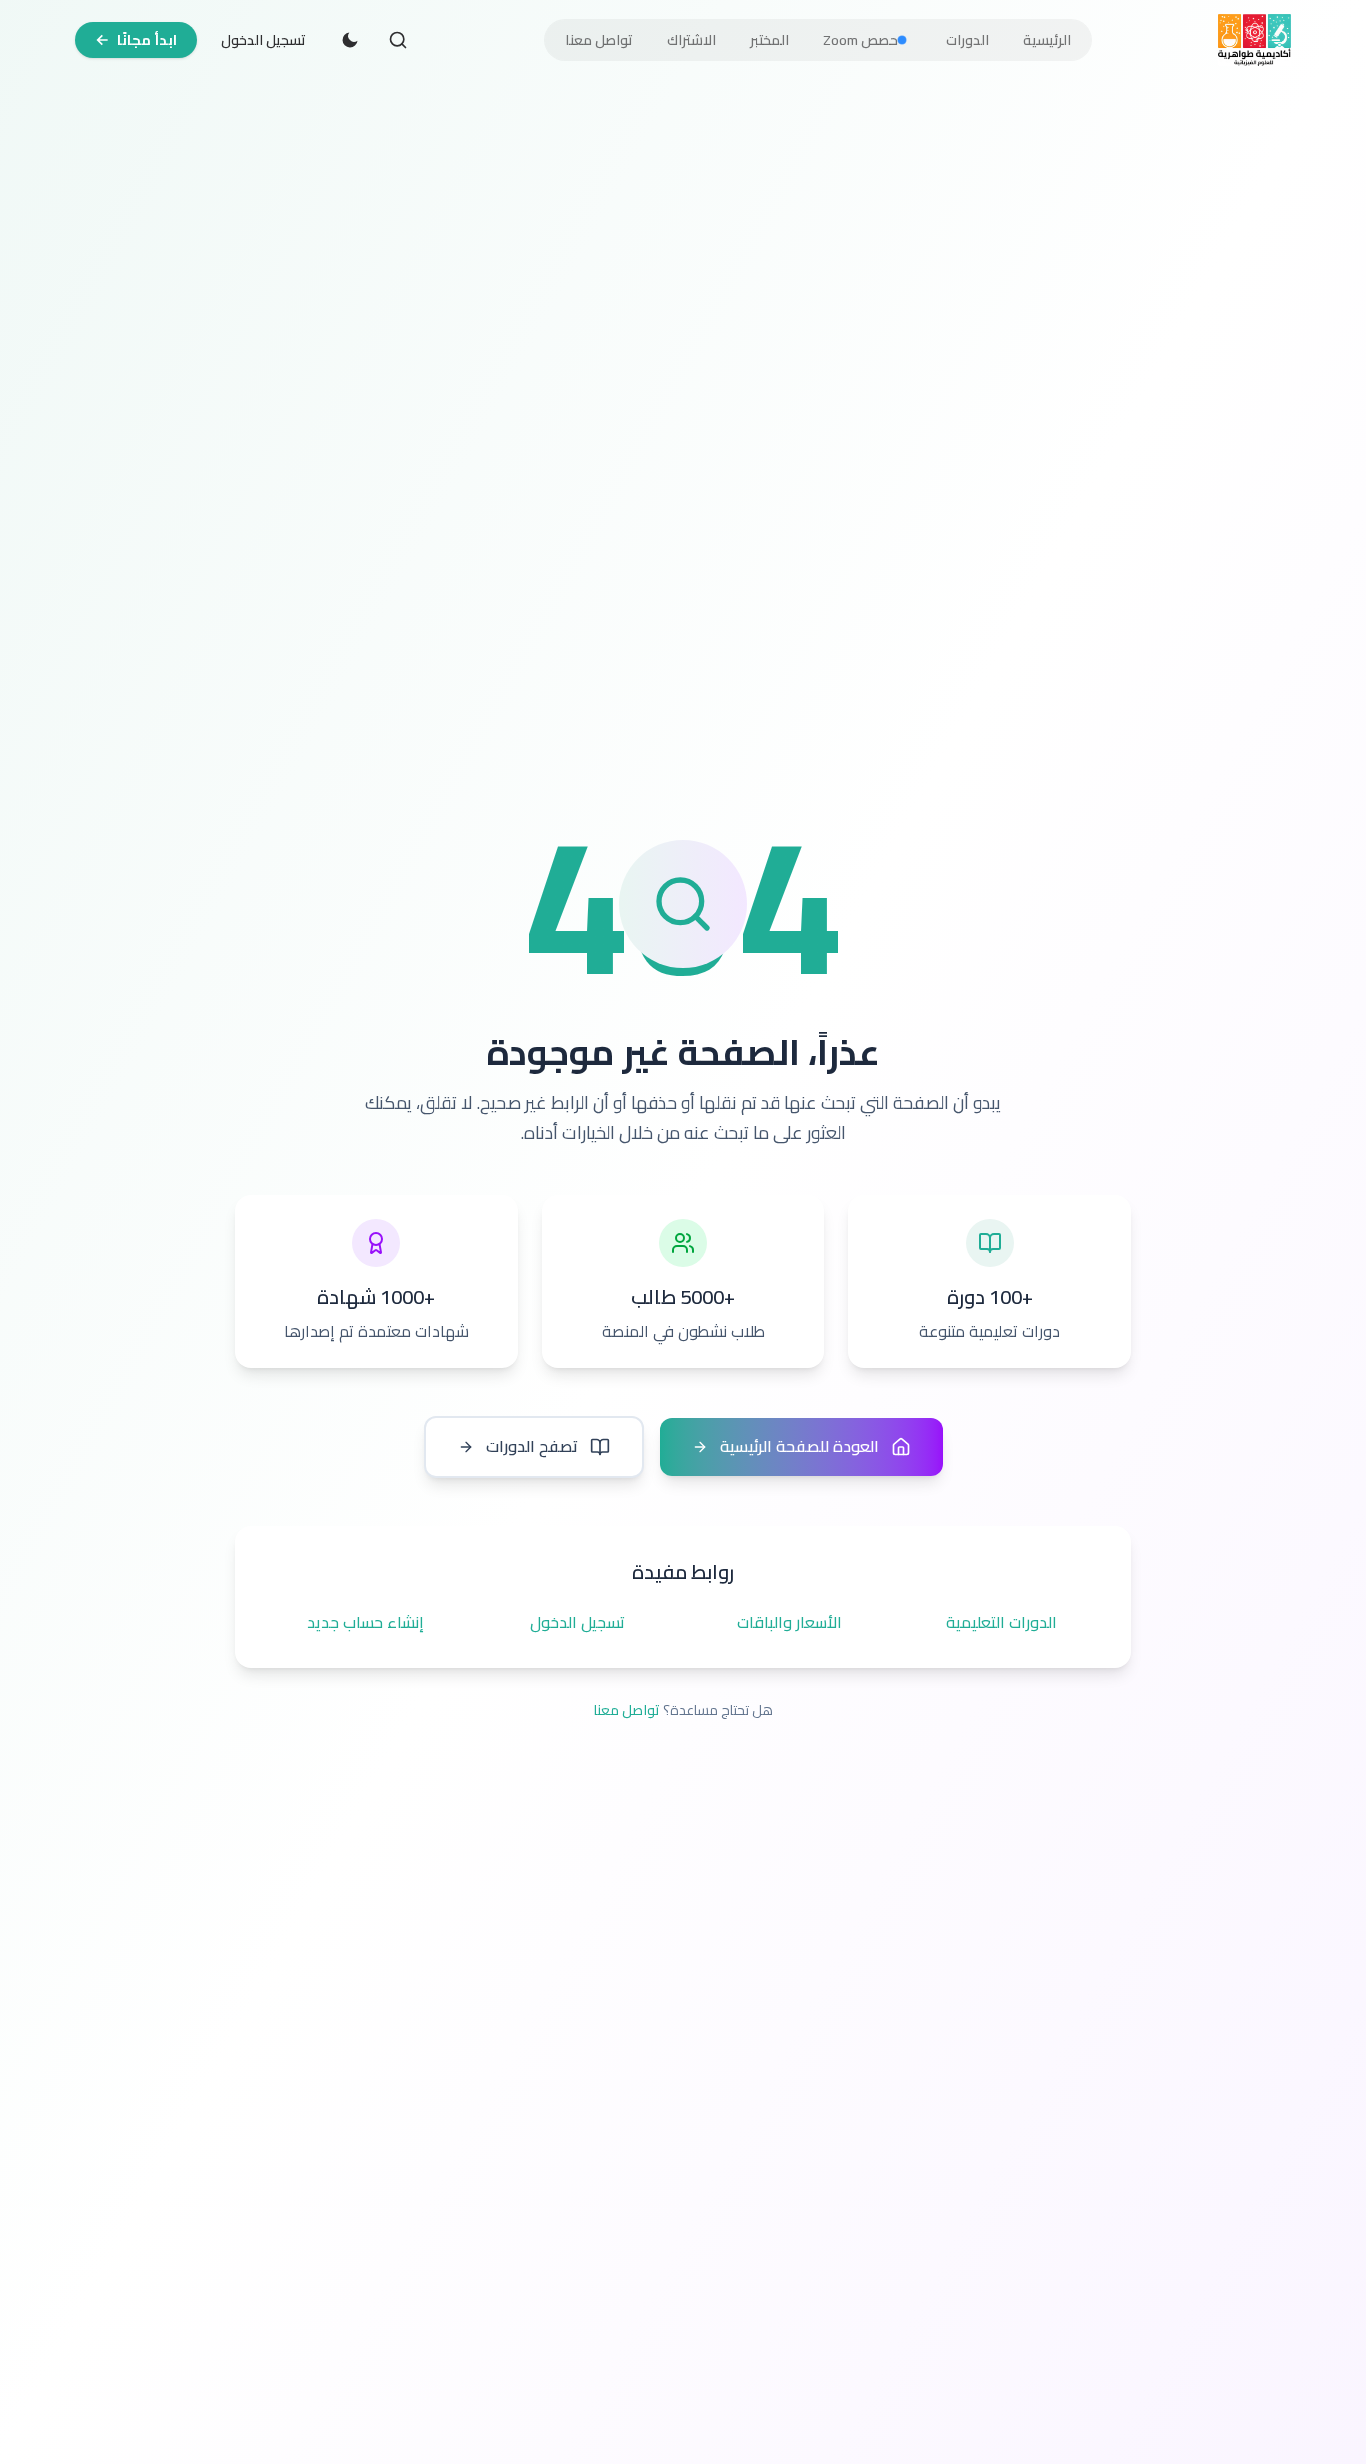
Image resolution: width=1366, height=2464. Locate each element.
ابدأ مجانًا (147, 40)
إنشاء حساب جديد (365, 1623)
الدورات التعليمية (1001, 1623)
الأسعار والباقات (789, 1623)
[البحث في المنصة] (398, 40)
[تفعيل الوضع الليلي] (350, 40)
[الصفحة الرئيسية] (1254, 40)
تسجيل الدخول (263, 40)
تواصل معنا (626, 1710)
